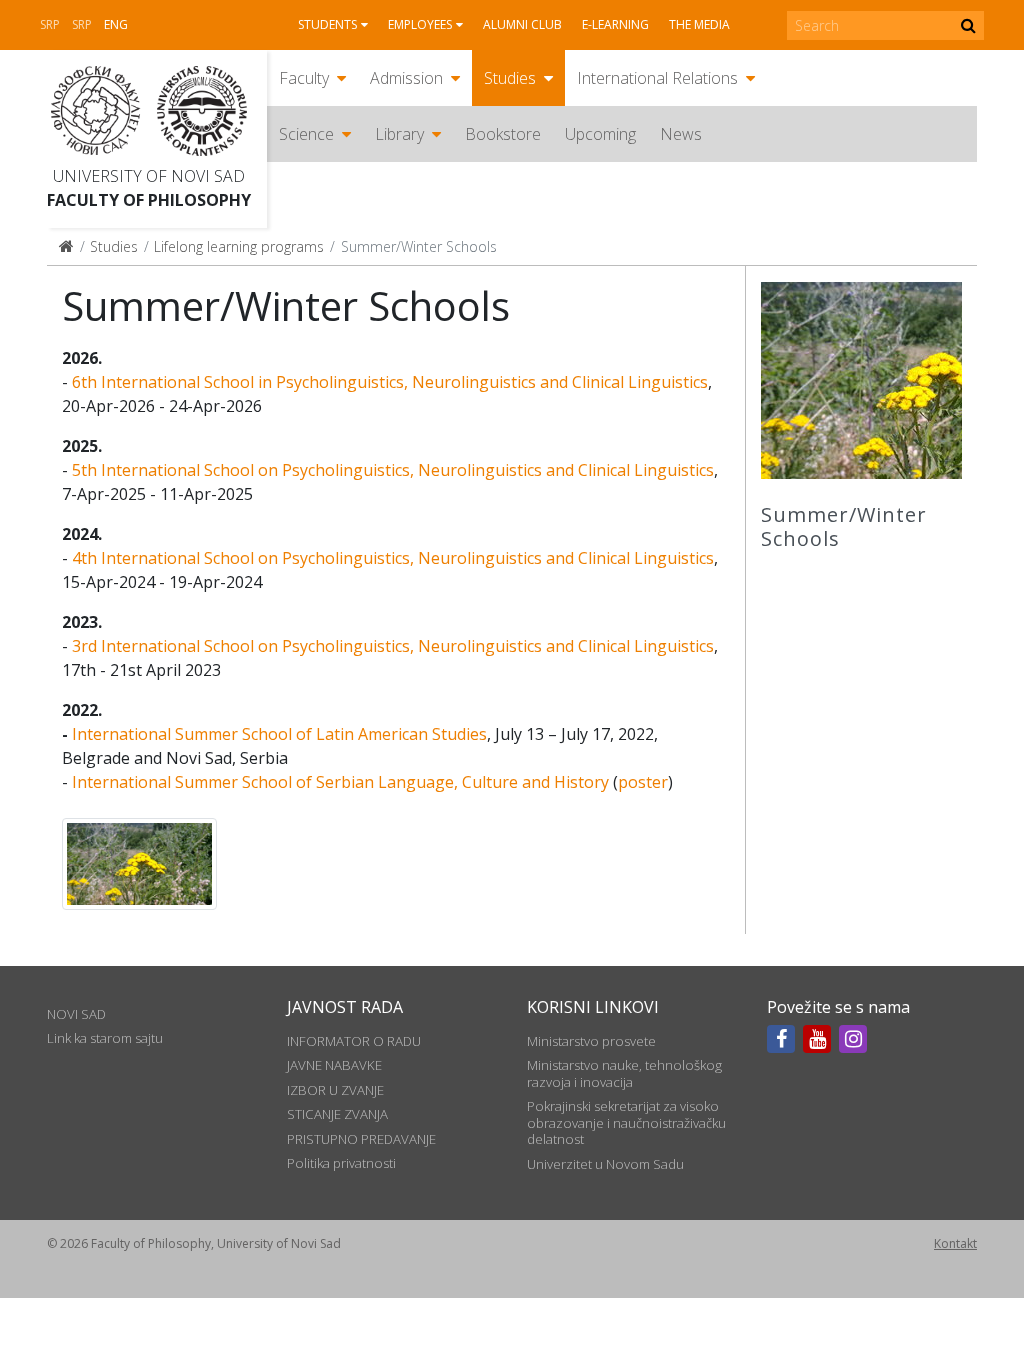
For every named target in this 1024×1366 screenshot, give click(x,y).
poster (643, 782)
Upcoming (600, 134)
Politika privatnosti (341, 1163)
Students (327, 24)
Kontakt (955, 1243)
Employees (420, 24)
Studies (510, 78)
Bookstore (503, 134)
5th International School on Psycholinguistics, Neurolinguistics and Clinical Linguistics (393, 470)
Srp (50, 24)
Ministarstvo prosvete (591, 1041)
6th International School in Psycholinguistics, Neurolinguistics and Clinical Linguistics (390, 382)
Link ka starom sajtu (105, 1038)
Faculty (304, 78)
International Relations (657, 78)
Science (306, 134)
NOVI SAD (76, 1014)
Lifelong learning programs (239, 246)
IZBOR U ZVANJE (335, 1090)
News (681, 134)
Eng (116, 24)
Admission (406, 78)
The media (699, 24)
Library (399, 134)
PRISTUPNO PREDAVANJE (361, 1139)
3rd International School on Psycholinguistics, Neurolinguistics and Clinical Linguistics (393, 646)
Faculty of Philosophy (149, 200)
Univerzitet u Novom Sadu (605, 1164)
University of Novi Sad (149, 176)
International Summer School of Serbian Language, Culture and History (340, 782)
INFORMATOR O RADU (354, 1041)
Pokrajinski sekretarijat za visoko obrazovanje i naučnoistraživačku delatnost (626, 1122)
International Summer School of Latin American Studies (279, 734)
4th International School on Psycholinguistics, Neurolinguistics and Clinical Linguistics (393, 558)
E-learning (615, 24)
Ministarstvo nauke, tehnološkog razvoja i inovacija (624, 1073)
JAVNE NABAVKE (334, 1065)
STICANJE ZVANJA (337, 1114)
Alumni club (522, 24)
